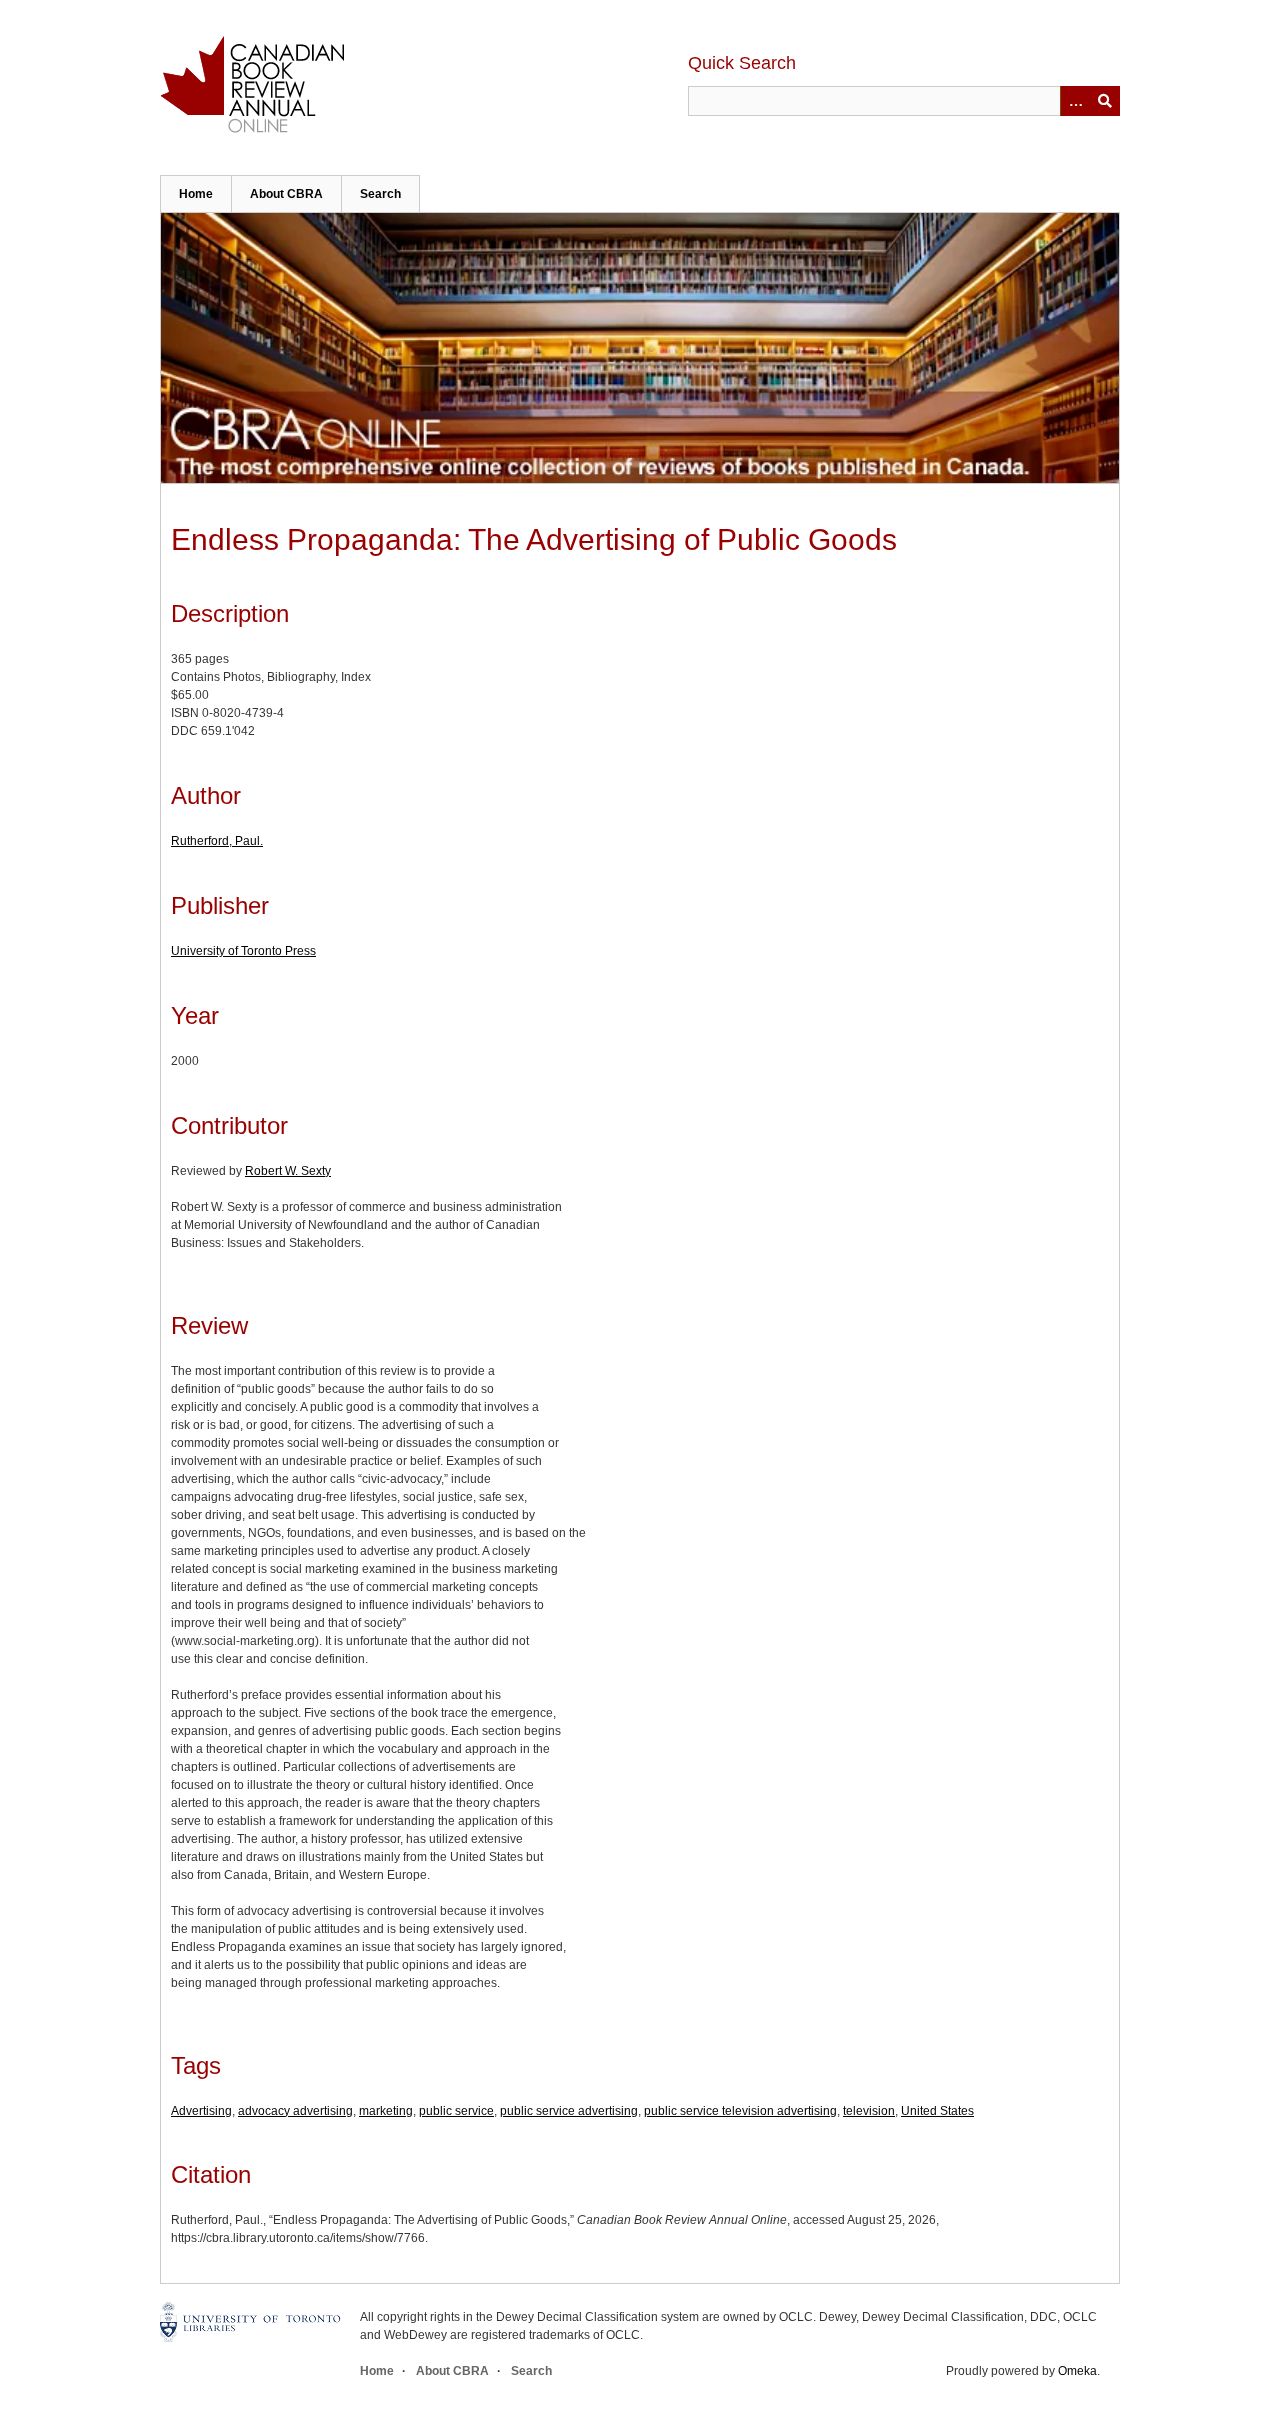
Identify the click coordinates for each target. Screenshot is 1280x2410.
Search (380, 194)
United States (937, 2111)
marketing (386, 2111)
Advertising (201, 2111)
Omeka (1077, 2371)
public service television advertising (740, 2111)
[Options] (1075, 101)
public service (456, 2111)
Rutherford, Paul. (217, 841)
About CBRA (286, 194)
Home (196, 194)
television (869, 2111)
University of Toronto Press (243, 951)
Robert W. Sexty (288, 1171)
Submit (1105, 101)
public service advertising (569, 2111)
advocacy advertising (295, 2111)
